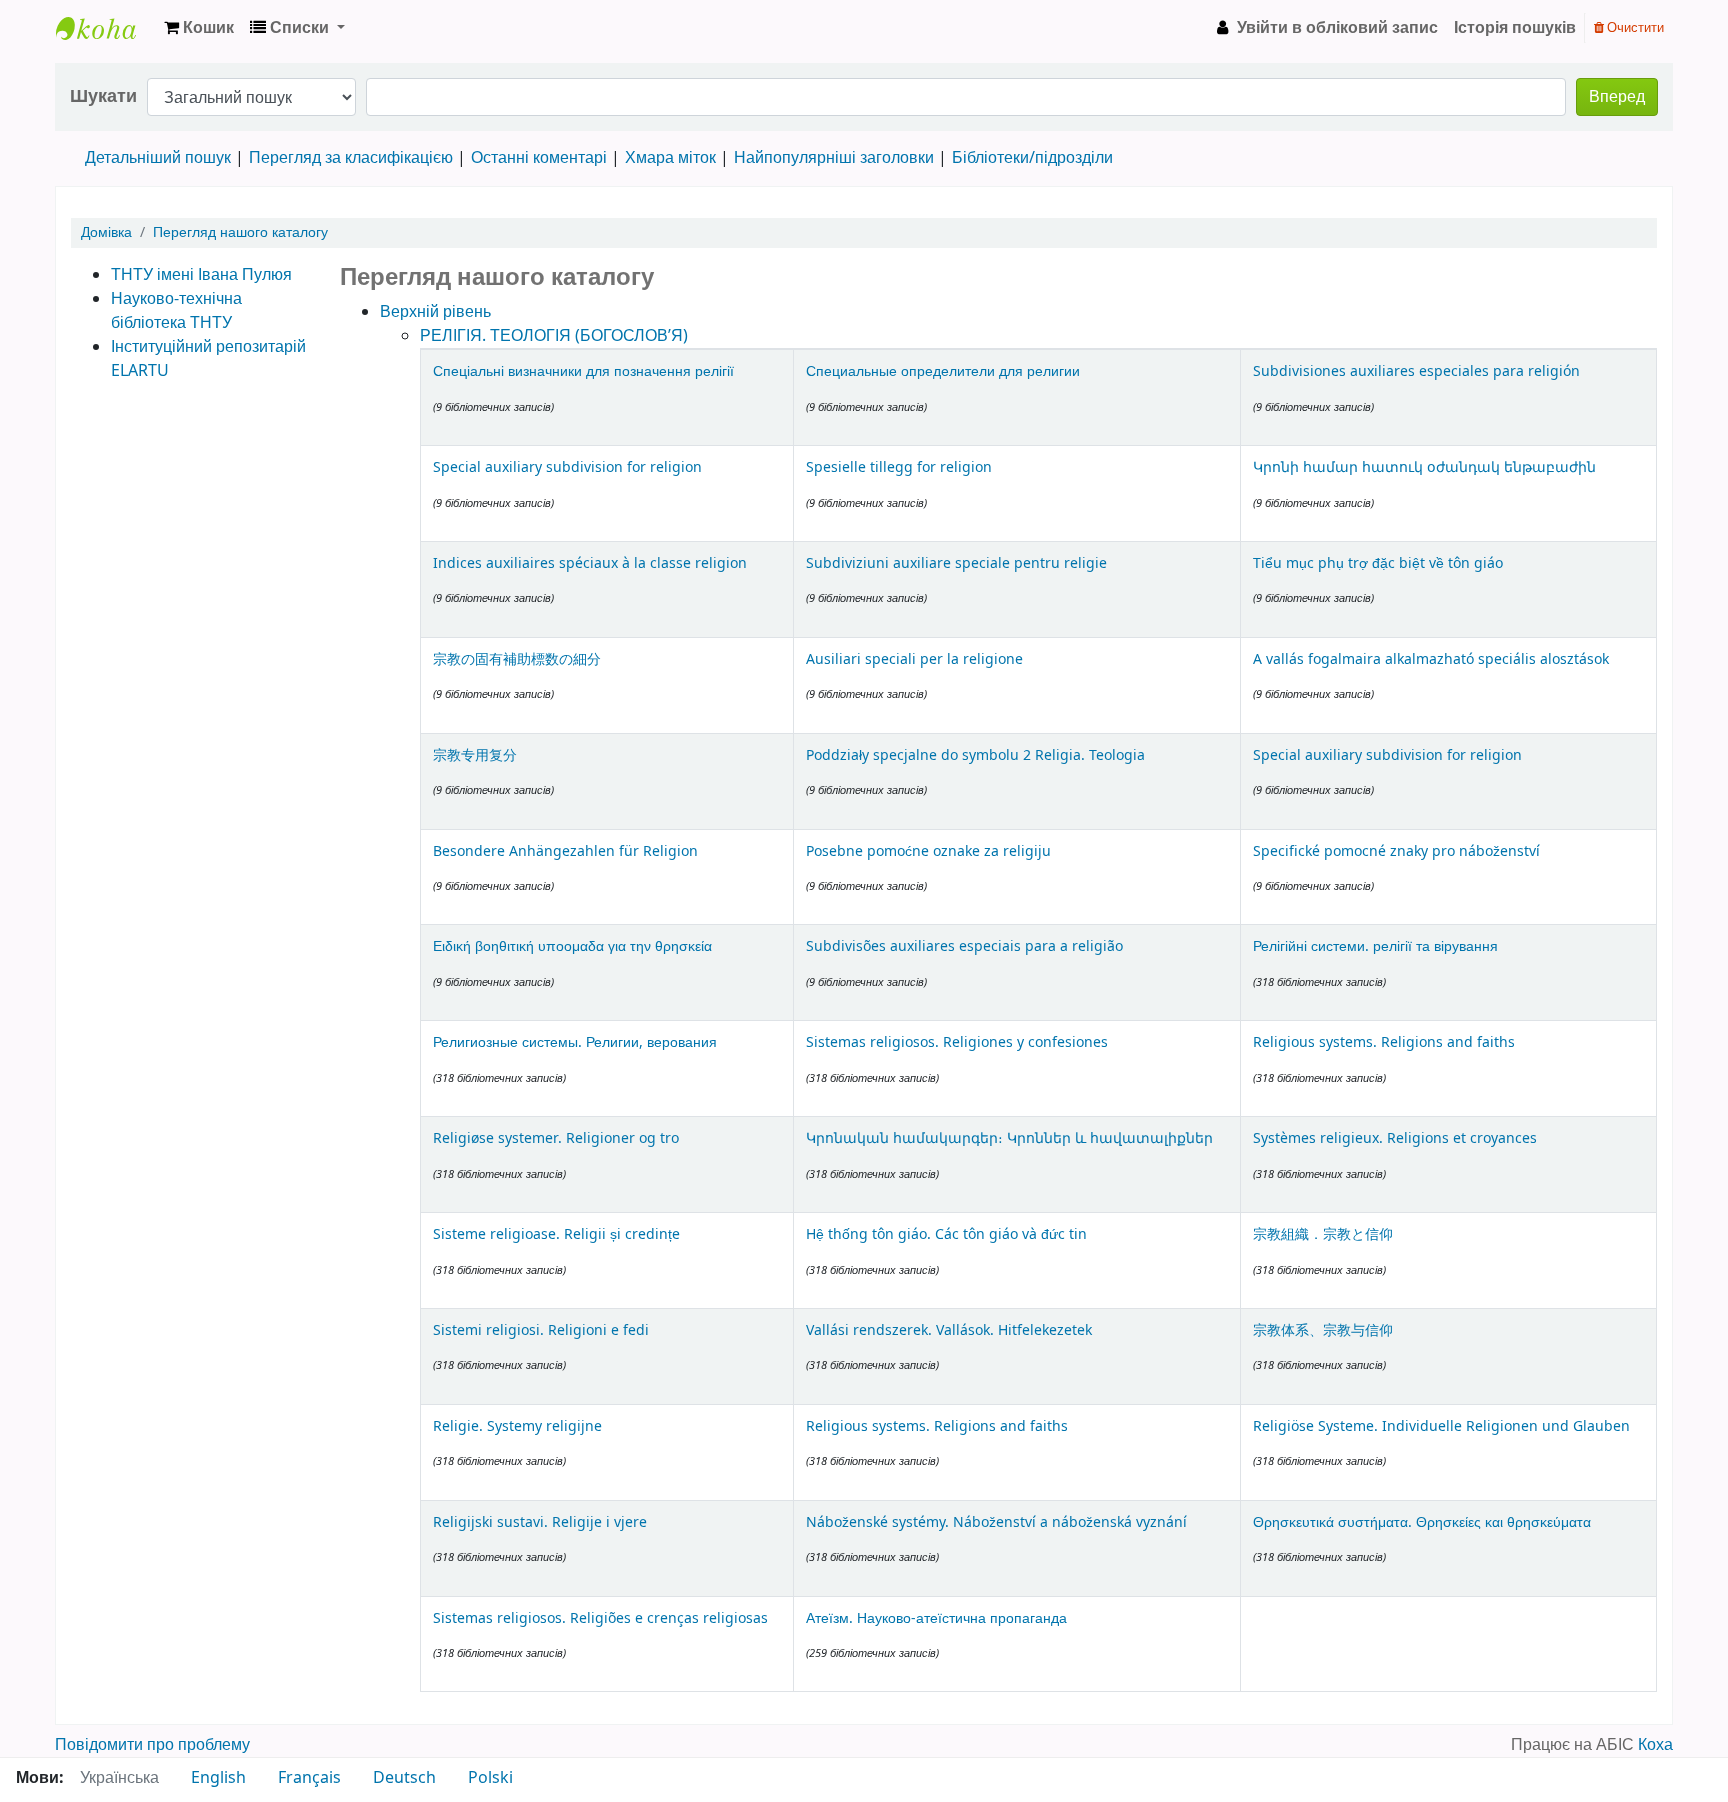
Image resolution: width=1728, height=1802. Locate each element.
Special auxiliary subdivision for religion (567, 467)
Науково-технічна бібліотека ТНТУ (176, 311)
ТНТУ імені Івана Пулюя (201, 275)
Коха (1655, 1745)
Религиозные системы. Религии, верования (575, 1042)
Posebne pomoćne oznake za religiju (928, 851)
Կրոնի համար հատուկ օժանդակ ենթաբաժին (1424, 467)
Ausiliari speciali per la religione (914, 659)
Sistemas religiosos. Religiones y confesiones (957, 1042)
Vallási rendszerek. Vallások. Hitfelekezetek (949, 1330)
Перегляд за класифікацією (351, 158)
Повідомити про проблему (152, 1745)
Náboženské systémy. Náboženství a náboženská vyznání (996, 1522)
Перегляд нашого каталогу (240, 232)
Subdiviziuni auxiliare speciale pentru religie (956, 563)
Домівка (106, 232)
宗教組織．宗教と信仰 (1323, 1234)
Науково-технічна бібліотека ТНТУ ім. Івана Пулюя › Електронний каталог (106, 28)
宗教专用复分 (475, 755)
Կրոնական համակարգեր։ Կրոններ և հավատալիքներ (1009, 1138)
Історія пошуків (1515, 28)
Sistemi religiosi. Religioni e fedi (541, 1330)
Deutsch (404, 1778)
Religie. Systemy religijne (517, 1426)
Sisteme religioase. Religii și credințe (556, 1234)
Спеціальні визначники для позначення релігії (583, 371)
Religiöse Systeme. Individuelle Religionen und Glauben (1441, 1426)
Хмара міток (670, 158)
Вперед (1617, 97)
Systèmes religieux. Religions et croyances (1395, 1138)
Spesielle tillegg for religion (899, 467)
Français (309, 1778)
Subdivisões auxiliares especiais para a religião (964, 946)
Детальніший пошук (158, 158)
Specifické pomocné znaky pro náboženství (1396, 851)
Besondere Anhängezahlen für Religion (565, 851)
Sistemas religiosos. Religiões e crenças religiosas (600, 1618)
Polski (490, 1778)
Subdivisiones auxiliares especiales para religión (1416, 371)
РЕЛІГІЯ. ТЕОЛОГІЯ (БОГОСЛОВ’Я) (554, 336)
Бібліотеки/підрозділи (1032, 158)
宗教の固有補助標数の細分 (517, 659)
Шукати (103, 96)
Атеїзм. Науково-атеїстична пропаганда (936, 1618)
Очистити (1634, 27)
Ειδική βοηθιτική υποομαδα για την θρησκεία (572, 946)
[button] (199, 28)
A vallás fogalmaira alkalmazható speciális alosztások (1431, 659)
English (218, 1778)
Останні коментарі (539, 158)
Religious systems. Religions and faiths (1384, 1042)
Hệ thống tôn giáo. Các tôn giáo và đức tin (946, 1234)
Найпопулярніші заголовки (834, 158)
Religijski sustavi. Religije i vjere (540, 1522)
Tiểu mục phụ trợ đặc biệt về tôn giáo (1378, 563)
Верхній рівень (435, 312)
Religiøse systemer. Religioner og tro (556, 1138)
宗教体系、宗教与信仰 (1323, 1330)
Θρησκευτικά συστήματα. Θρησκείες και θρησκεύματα (1422, 1522)
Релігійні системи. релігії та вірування (1375, 946)
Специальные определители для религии (943, 371)
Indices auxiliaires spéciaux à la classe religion (590, 563)
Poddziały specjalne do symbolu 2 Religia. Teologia (975, 755)
